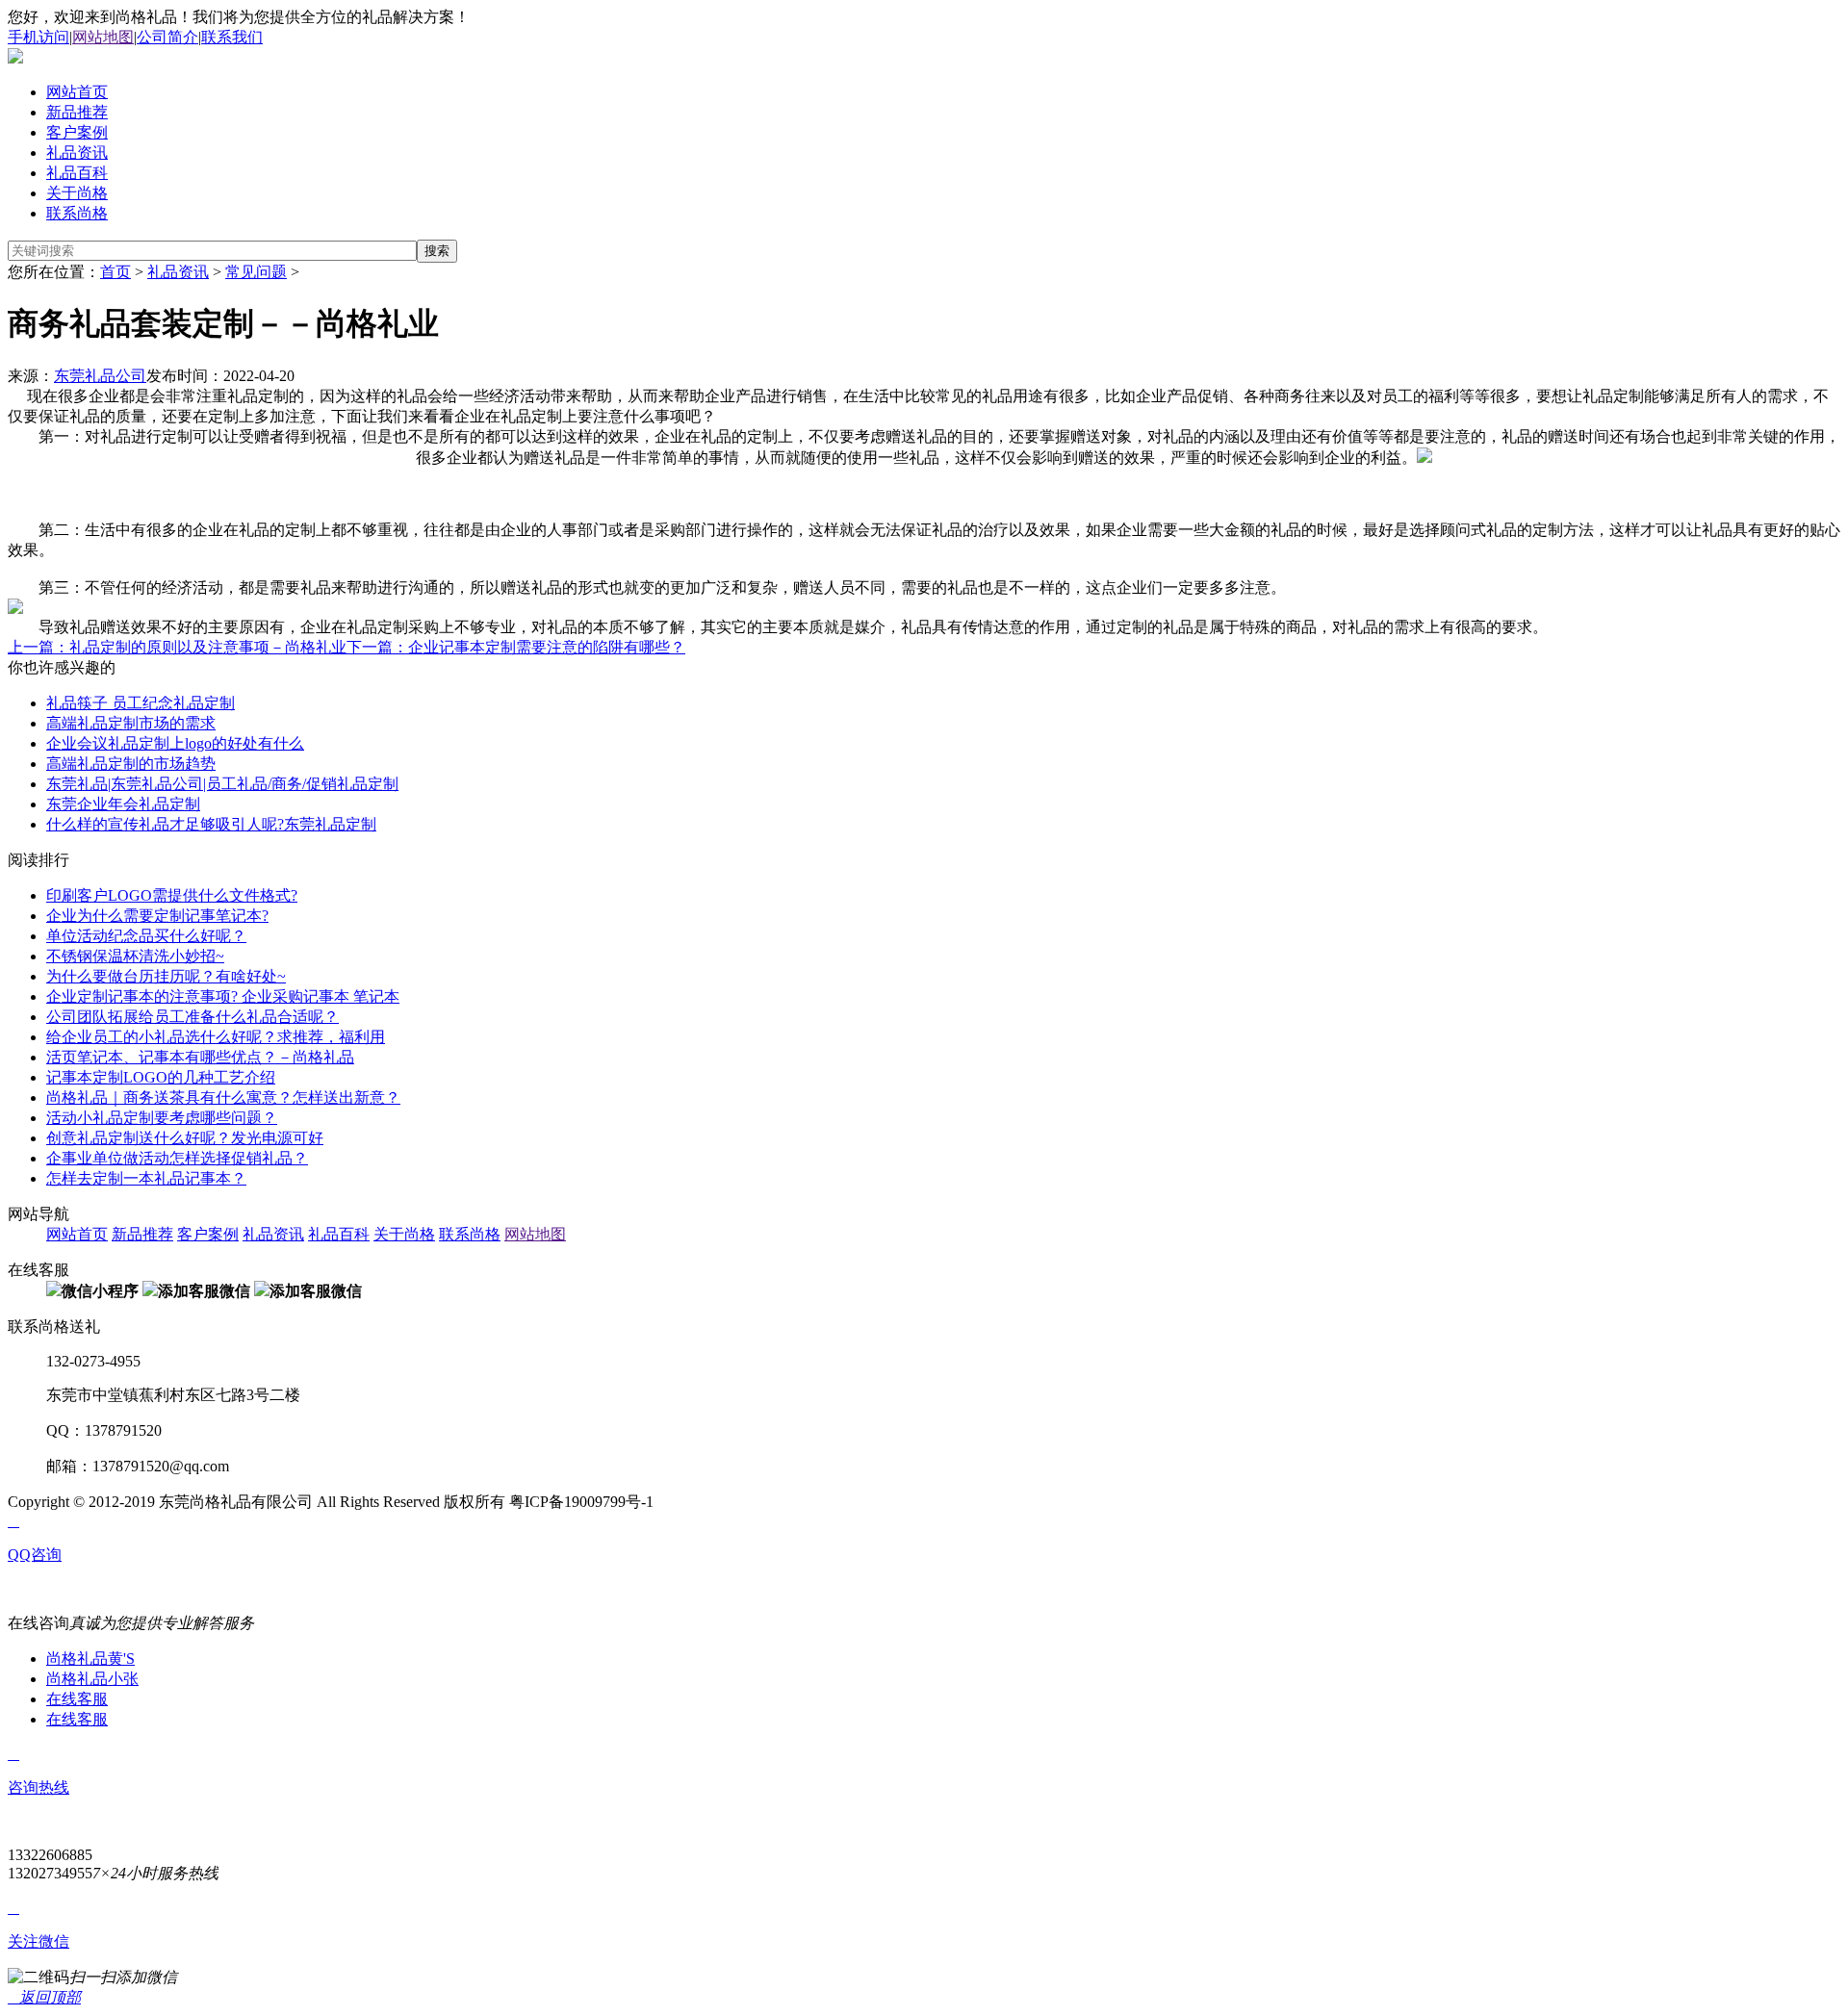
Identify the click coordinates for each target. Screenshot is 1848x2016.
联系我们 (232, 37)
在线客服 (77, 1699)
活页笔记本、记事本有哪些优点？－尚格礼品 (200, 1057)
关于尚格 (77, 193)
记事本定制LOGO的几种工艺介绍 (161, 1077)
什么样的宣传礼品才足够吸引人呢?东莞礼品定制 (211, 824)
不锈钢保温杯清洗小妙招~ (135, 956)
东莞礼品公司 (100, 376)
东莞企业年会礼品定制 (123, 804)
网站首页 (77, 92)
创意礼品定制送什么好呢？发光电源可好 (185, 1138)
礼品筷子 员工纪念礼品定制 (141, 703)
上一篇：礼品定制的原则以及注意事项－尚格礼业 (177, 647)
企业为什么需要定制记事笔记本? (157, 916)
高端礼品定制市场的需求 (131, 723)
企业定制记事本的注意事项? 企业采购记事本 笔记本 (223, 996)
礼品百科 (77, 173)
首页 (115, 272)
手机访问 (38, 37)
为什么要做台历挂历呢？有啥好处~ (166, 976)
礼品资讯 (77, 153)
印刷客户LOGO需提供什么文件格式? (172, 895)
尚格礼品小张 (92, 1679)
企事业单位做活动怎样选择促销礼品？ (177, 1158)
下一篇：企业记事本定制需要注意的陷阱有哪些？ (516, 647)
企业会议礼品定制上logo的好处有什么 (175, 743)
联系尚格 (77, 213)
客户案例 (77, 132)
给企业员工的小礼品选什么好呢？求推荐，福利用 (216, 1037)
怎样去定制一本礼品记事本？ (146, 1178)
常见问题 (256, 272)
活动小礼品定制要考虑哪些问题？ (162, 1118)
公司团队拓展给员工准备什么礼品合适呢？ (192, 1017)
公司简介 (167, 37)
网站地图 (103, 37)
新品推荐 (77, 112)
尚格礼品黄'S (90, 1659)
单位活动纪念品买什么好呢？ (146, 936)
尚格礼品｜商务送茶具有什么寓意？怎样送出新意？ (223, 1097)
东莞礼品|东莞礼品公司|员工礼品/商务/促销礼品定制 (222, 784)
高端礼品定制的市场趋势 (131, 764)
